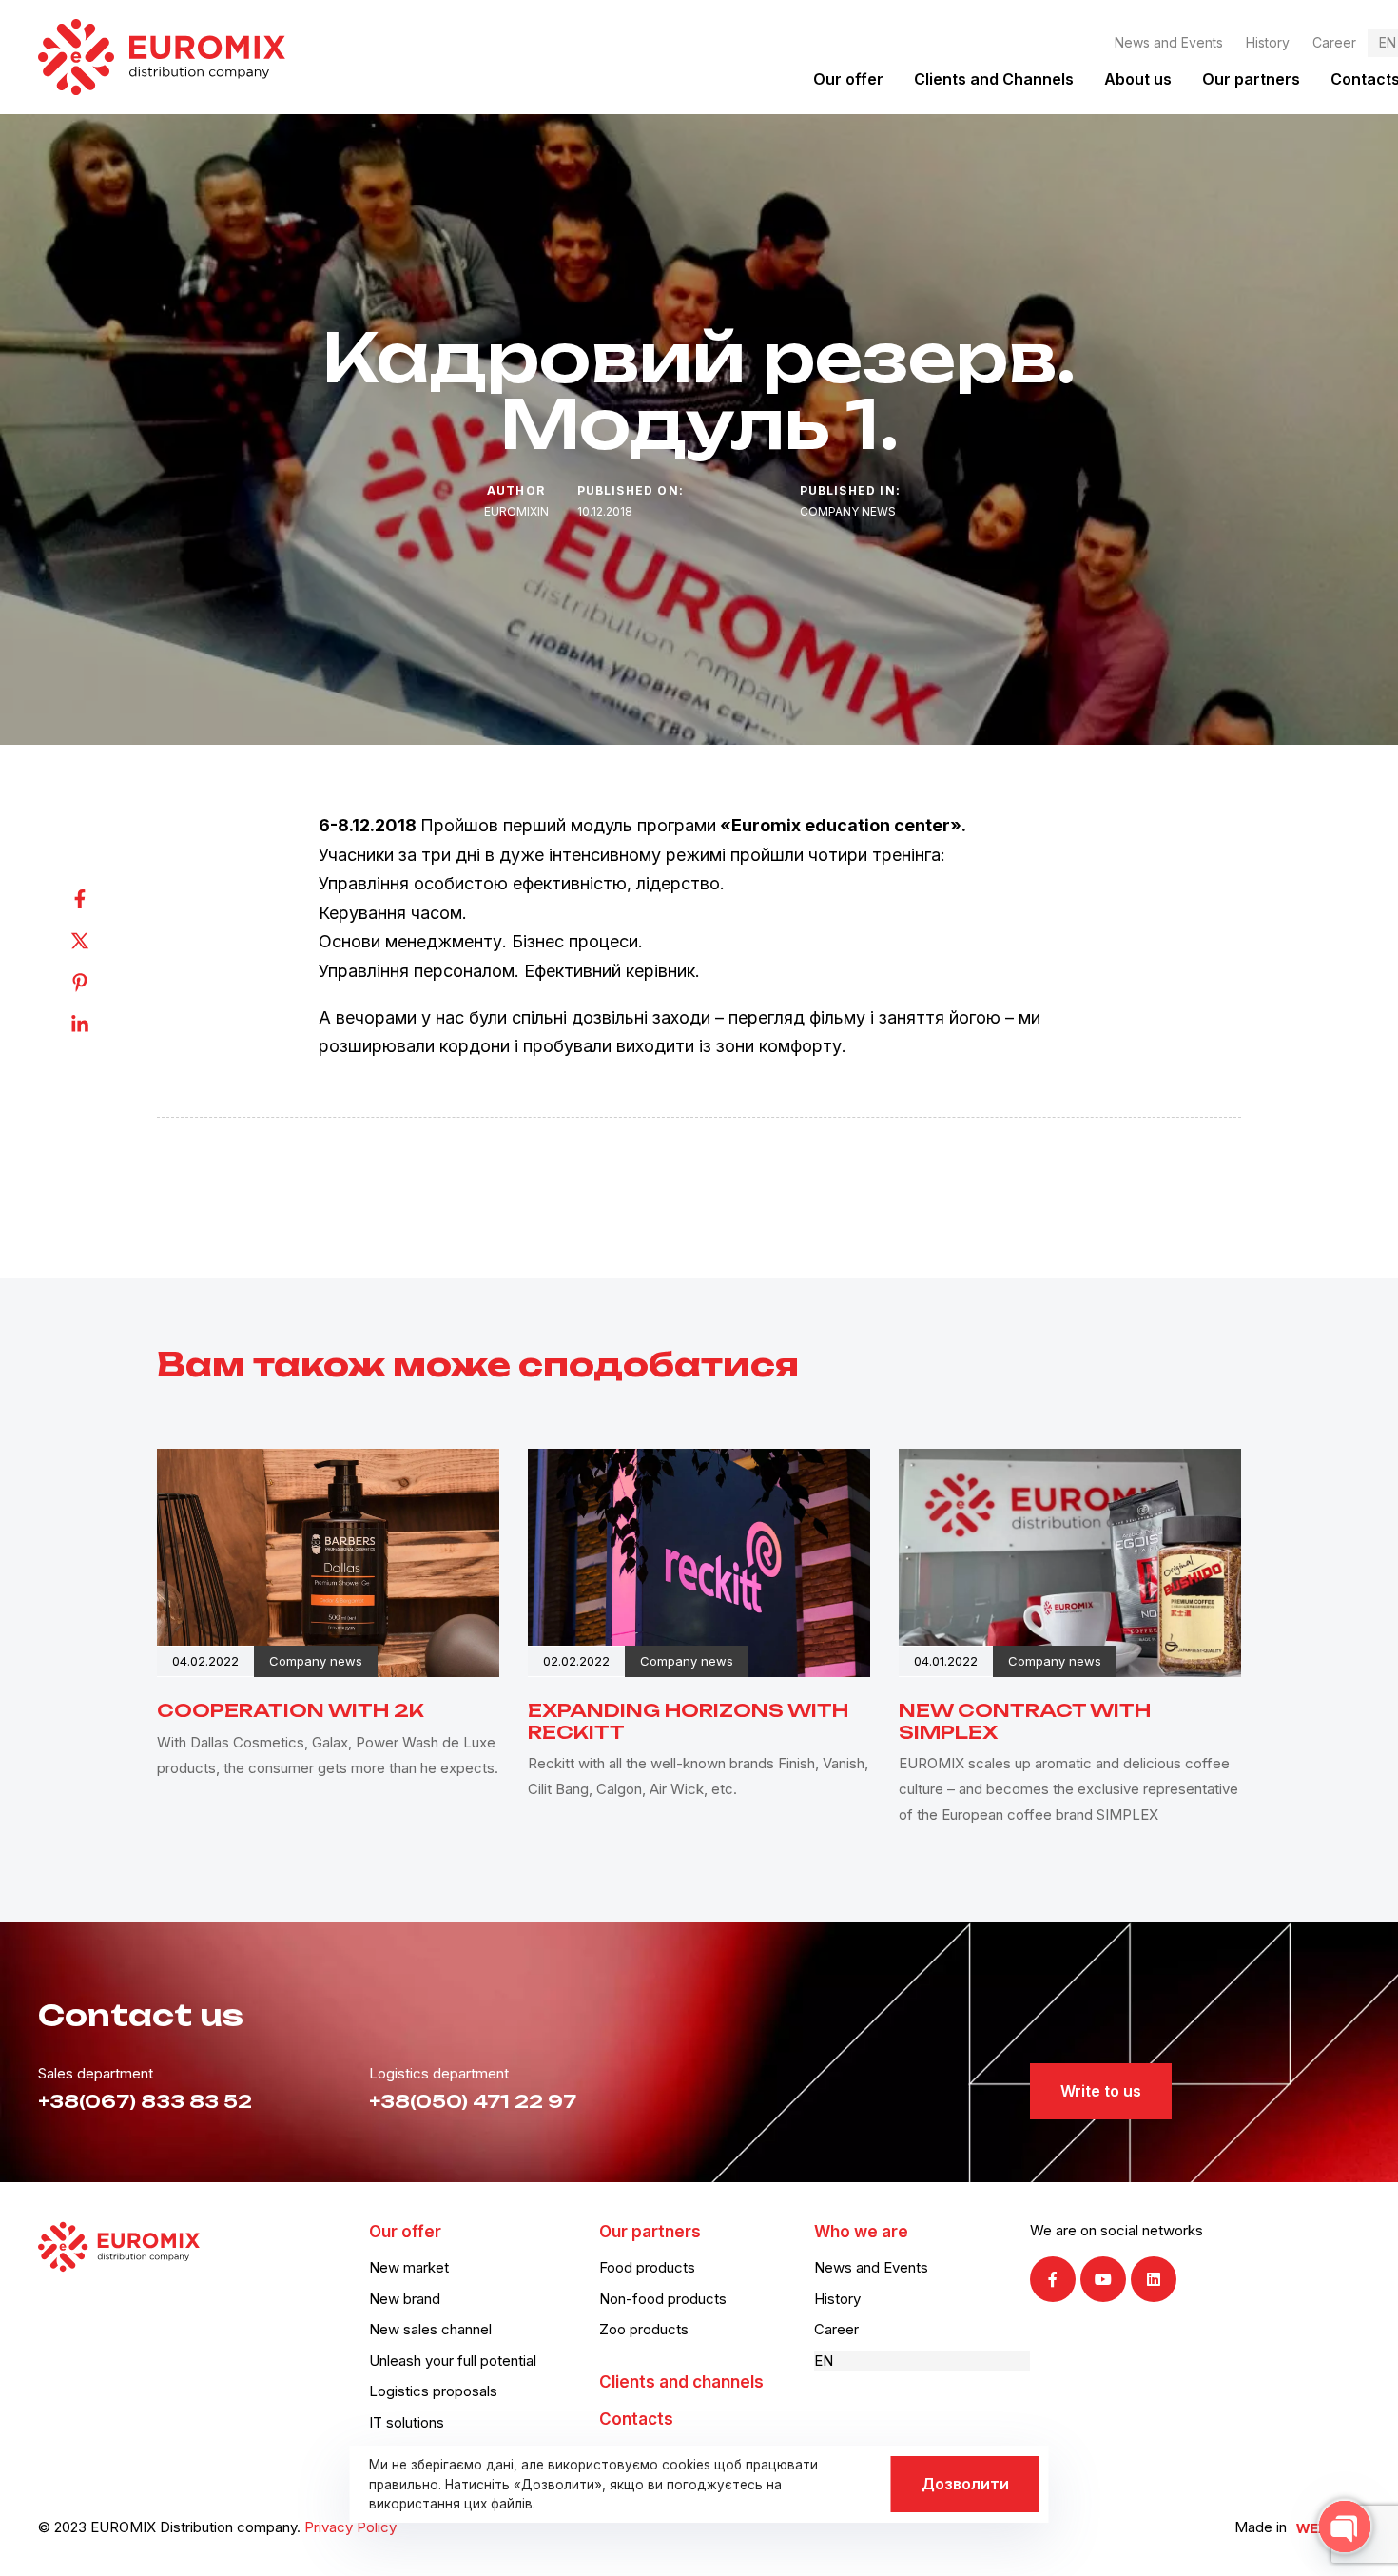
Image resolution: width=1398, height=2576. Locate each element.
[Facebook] (99, 899)
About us (1138, 79)
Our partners (1251, 79)
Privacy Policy (350, 2527)
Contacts (636, 2419)
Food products (647, 2267)
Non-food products (663, 2299)
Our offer (848, 79)
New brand (405, 2299)
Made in (1261, 2527)
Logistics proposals (433, 2391)
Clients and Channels (994, 79)
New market (409, 2267)
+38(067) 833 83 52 (145, 2102)
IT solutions (407, 2422)
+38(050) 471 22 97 (473, 2102)
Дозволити (965, 2484)
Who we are (861, 2232)
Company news (848, 511)
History (1268, 42)
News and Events (1169, 42)
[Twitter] (99, 941)
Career (1334, 42)
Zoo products (644, 2329)
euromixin (516, 511)
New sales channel (430, 2329)
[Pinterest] (99, 983)
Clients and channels (681, 2382)
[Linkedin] (99, 1025)
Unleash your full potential (453, 2361)
